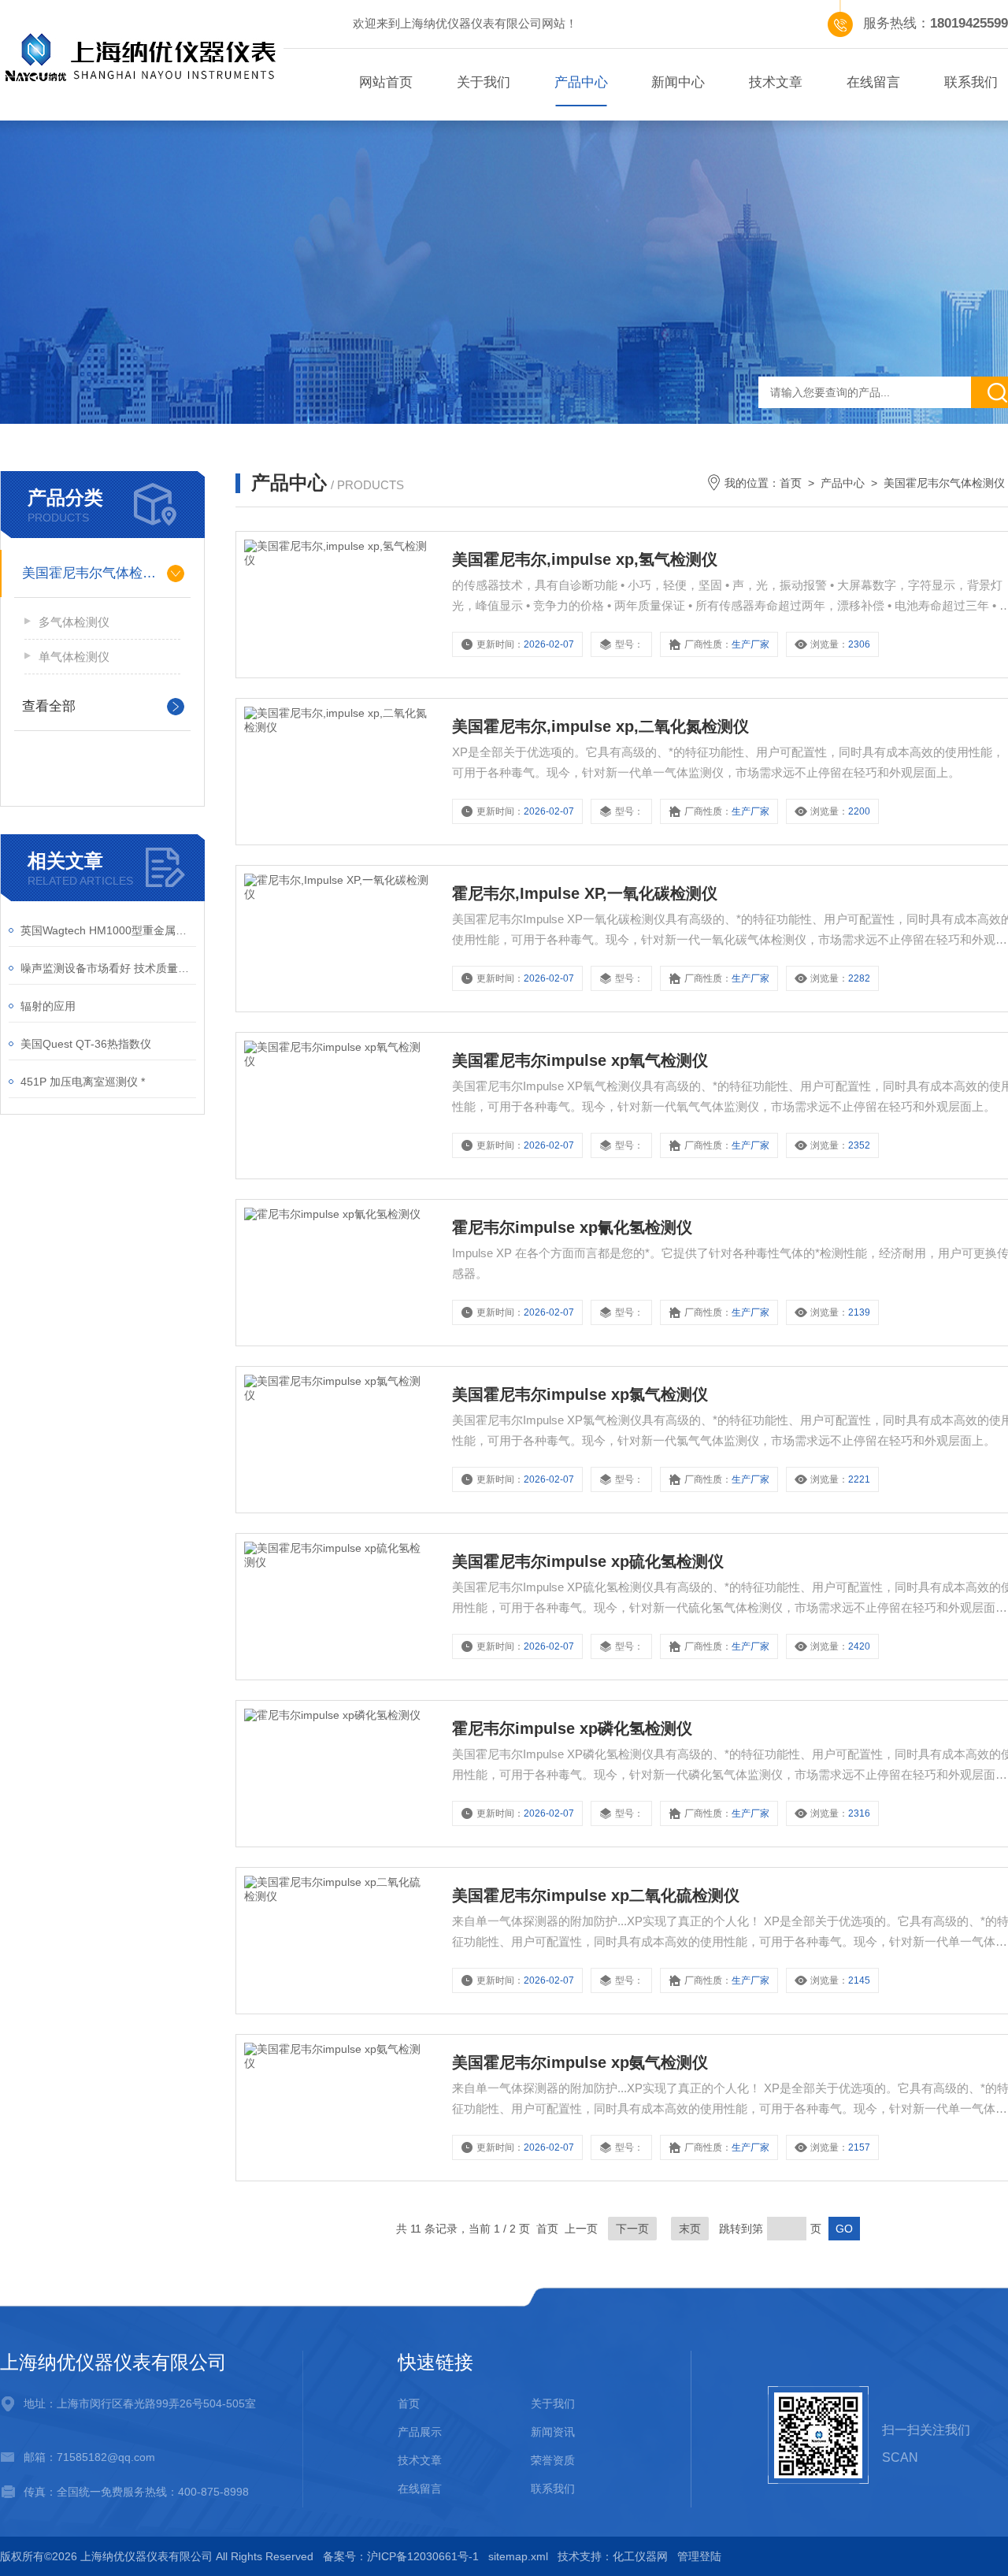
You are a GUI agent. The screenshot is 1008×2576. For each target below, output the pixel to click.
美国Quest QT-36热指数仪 (86, 1044)
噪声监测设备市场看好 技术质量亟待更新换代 (108, 968)
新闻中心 (678, 82)
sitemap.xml (518, 2556)
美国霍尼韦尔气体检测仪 (96, 573)
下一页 (632, 2229)
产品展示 (420, 2432)
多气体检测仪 (74, 622)
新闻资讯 (553, 2432)
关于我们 (484, 82)
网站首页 (386, 82)
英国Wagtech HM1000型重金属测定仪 (108, 930)
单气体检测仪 (74, 657)
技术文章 (776, 82)
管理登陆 (699, 2556)
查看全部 (49, 706)
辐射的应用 (48, 1006)
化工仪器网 (640, 2556)
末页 (690, 2229)
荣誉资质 (553, 2460)
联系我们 (553, 2489)
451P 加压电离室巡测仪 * (83, 1082)
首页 (791, 483)
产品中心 (581, 82)
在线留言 (873, 82)
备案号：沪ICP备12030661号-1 (401, 2556)
